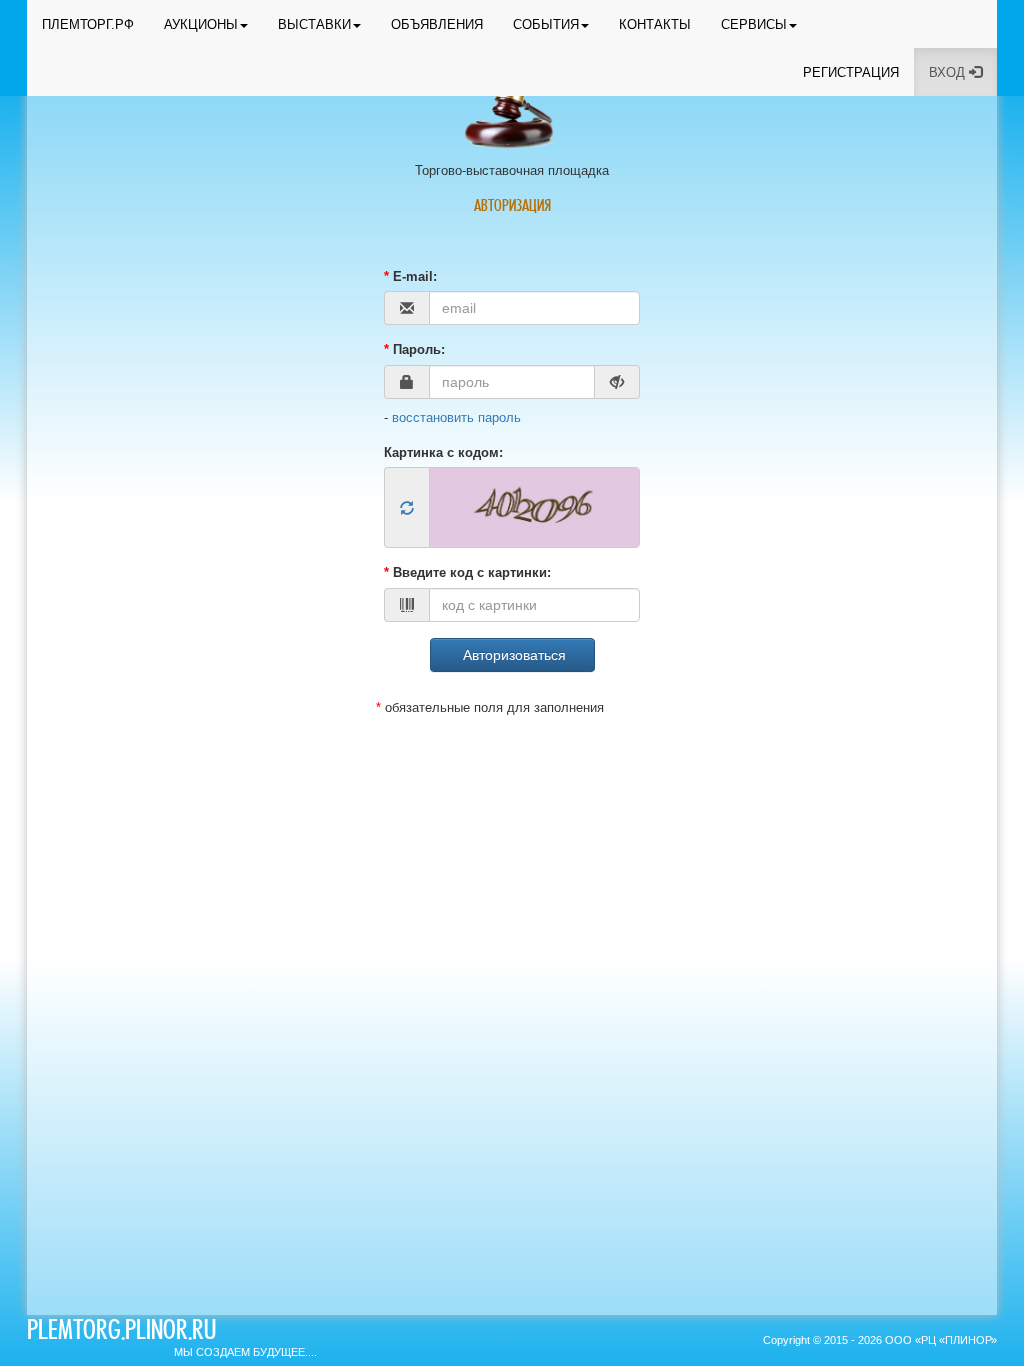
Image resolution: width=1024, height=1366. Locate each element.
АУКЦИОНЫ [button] (201, 24)
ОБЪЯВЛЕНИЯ (437, 24)
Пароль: (414, 349)
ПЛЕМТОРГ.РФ (88, 24)
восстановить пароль (456, 417)
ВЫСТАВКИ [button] (314, 24)
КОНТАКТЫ (655, 24)
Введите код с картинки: (467, 572)
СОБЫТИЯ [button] (546, 24)
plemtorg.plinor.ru (121, 1333)
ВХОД (949, 72)
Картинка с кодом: (443, 452)
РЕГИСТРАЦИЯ (851, 72)
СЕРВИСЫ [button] (754, 24)
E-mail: (410, 276)
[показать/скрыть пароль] (617, 382)
